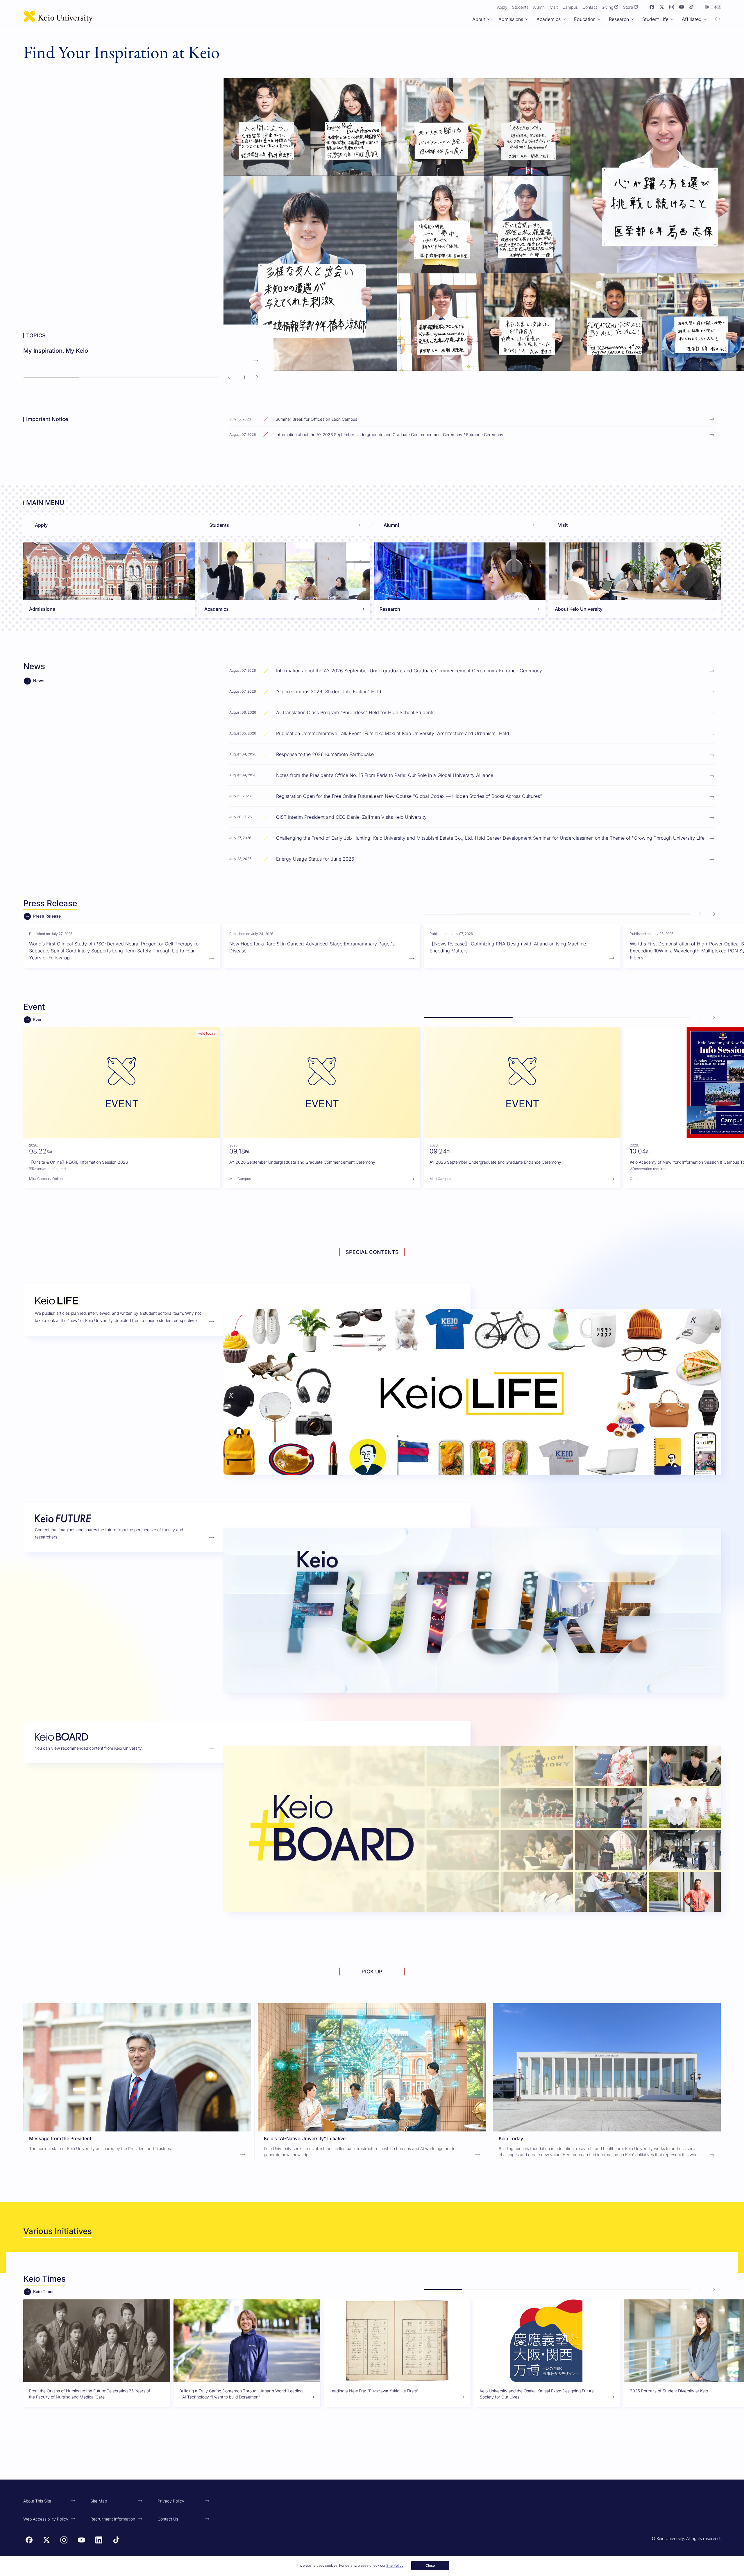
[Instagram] (672, 7)
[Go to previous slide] (229, 377)
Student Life (655, 19)
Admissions (511, 19)
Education (585, 19)
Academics (549, 19)
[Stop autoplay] (243, 377)
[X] (662, 7)
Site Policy (395, 2565)
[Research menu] (632, 19)
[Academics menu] (564, 19)
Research (619, 19)
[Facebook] (652, 7)
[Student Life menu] (672, 19)
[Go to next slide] (257, 377)
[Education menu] (599, 19)
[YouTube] (682, 7)
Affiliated (692, 19)
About (479, 19)
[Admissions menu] (527, 19)
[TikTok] (691, 7)
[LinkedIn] (99, 2540)
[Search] (718, 20)
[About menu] (489, 19)
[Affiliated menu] (705, 19)
